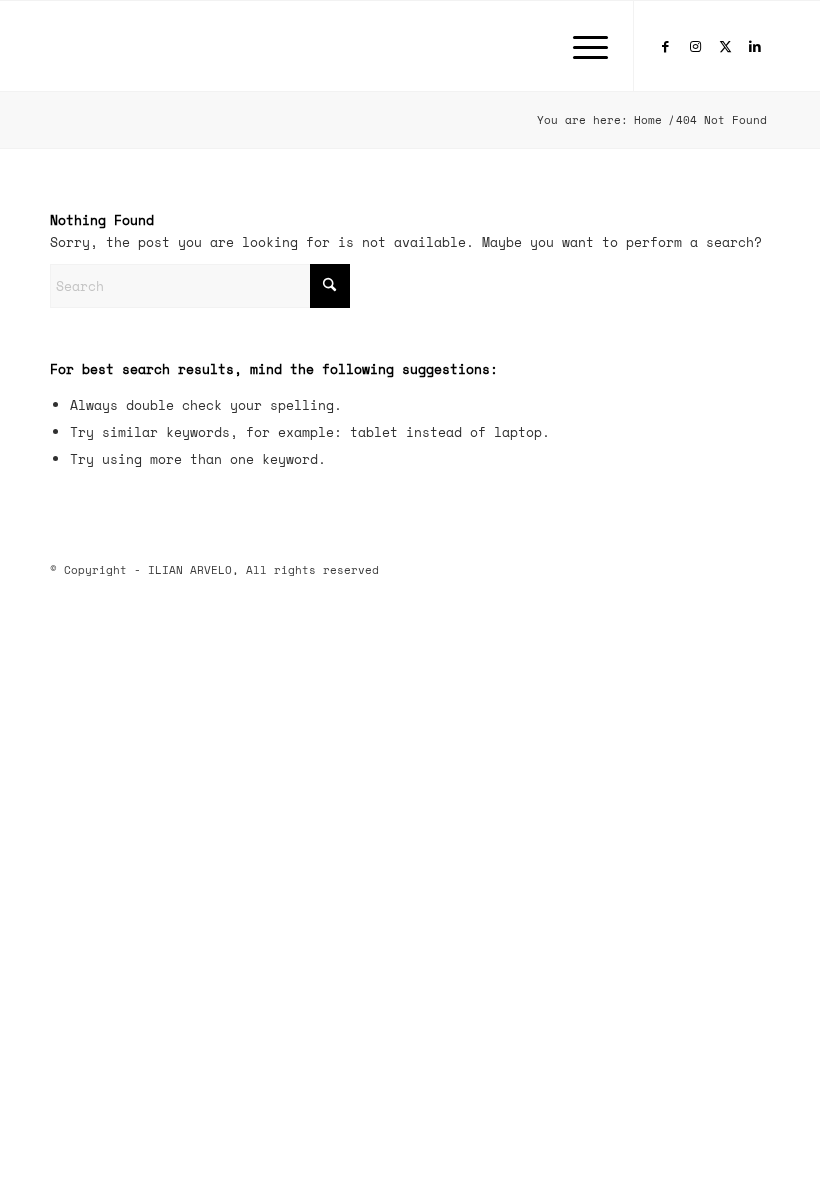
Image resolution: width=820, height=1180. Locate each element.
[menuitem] (580, 46)
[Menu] (580, 46)
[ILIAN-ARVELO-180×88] (140, 46)
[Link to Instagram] (695, 46)
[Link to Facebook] (665, 46)
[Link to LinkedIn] (755, 46)
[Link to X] (725, 46)
